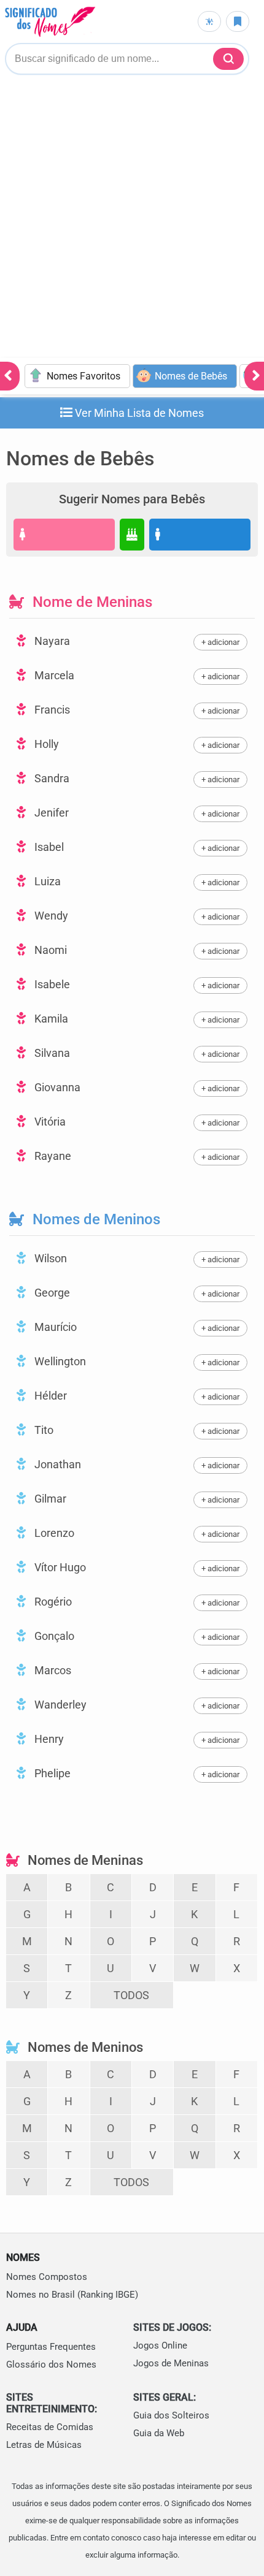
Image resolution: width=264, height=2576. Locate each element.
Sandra (51, 778)
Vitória (49, 1122)
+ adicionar (220, 642)
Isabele (51, 984)
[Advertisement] (132, 220)
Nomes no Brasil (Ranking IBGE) (72, 2295)
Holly (45, 744)
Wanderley (59, 1705)
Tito (43, 1430)
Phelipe (51, 1773)
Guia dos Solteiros (171, 2415)
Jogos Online (160, 2345)
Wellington (59, 1361)
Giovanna (56, 1087)
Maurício (54, 1327)
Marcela (53, 675)
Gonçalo (53, 1636)
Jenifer (50, 813)
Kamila (50, 1019)
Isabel (48, 847)
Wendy (50, 916)
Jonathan (56, 1464)
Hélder (49, 1396)
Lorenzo (53, 1533)
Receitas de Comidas (50, 2427)
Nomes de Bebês (191, 376)
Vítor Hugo (59, 1567)
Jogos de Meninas (171, 2363)
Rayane (52, 1156)
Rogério (52, 1602)
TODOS (131, 1995)
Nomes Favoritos (83, 376)
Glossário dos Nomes (51, 2365)
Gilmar (49, 1499)
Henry (48, 1739)
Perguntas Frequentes (51, 2347)
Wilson (49, 1258)
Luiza (46, 881)
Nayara (51, 641)
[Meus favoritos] (238, 21)
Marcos (52, 1670)
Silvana (51, 1053)
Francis (51, 710)
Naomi (49, 950)
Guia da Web (159, 2433)
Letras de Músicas (44, 2445)
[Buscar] (228, 59)
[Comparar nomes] (209, 21)
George (51, 1293)
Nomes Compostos (47, 2277)
